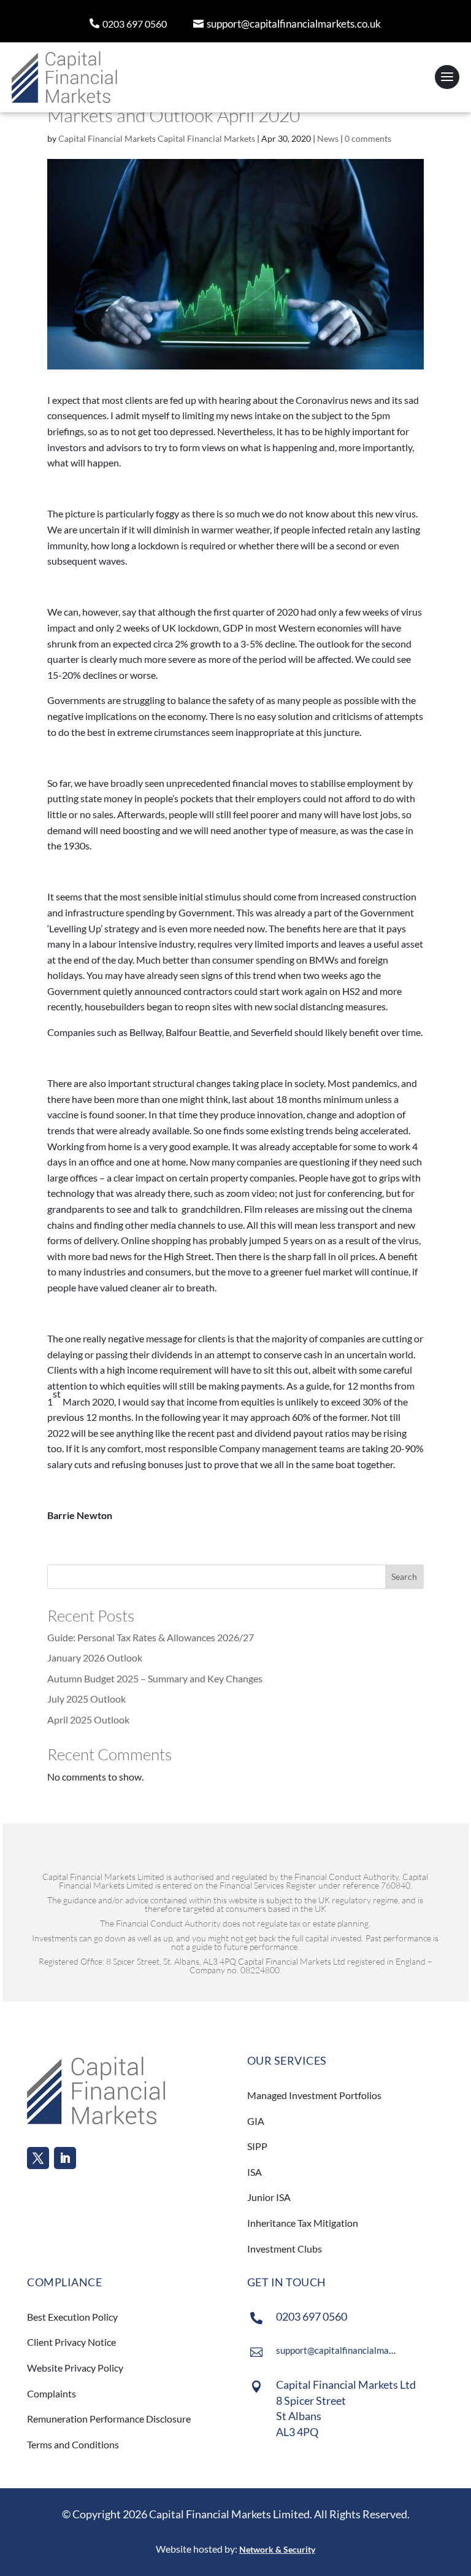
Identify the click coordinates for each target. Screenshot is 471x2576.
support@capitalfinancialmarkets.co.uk (294, 24)
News (328, 138)
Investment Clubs (285, 2249)
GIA (256, 2121)
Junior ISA (269, 2197)
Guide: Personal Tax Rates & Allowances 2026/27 (151, 1637)
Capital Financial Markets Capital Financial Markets (157, 138)
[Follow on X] (38, 2158)
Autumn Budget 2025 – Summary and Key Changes (155, 1678)
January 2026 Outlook (95, 1657)
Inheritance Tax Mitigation (303, 2223)
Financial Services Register (268, 1885)
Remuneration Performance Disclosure (109, 2419)
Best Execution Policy (72, 2317)
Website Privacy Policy (75, 2368)
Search (404, 1576)
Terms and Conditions (74, 2444)
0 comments (368, 138)
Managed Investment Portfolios (314, 2095)
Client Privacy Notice (71, 2342)
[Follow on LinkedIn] (65, 2158)
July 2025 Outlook (86, 1699)
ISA (255, 2172)
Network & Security (277, 2549)
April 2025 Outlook (88, 1719)
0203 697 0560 (135, 24)
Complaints (52, 2393)
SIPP (257, 2146)
